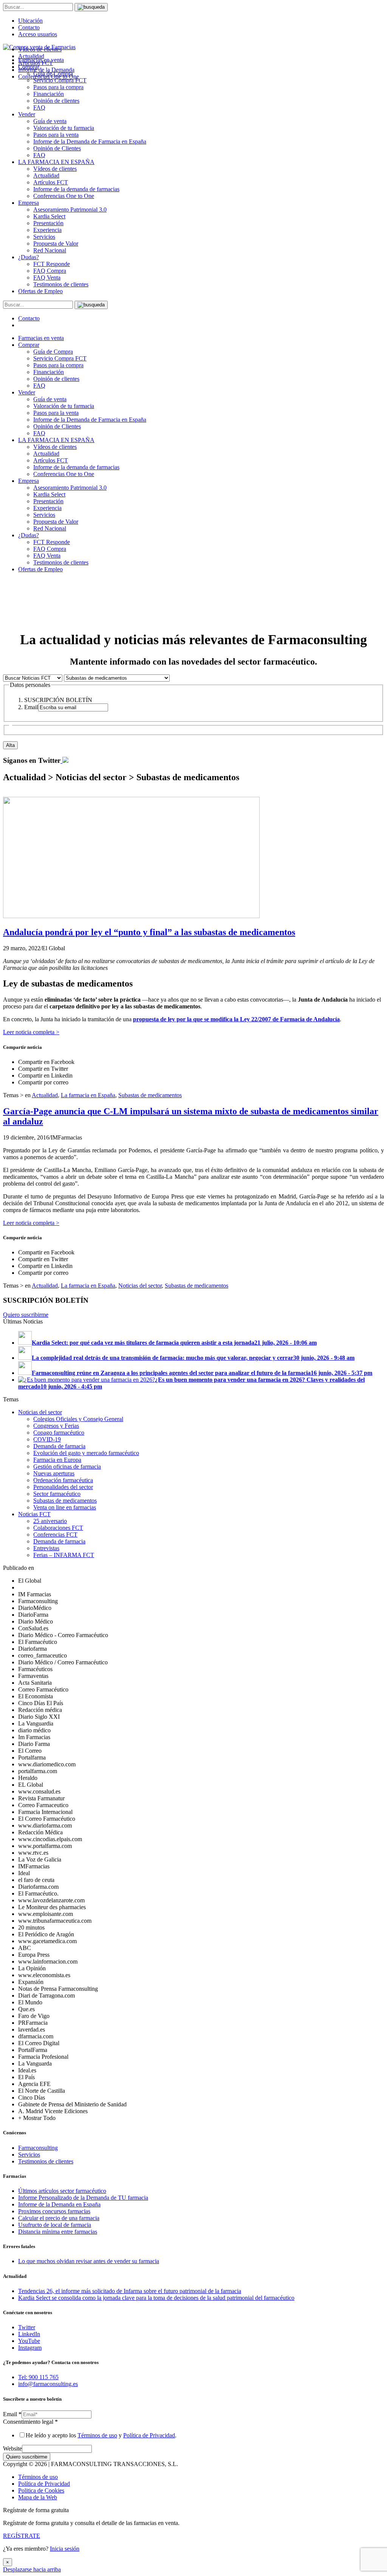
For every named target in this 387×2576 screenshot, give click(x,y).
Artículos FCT (51, 182)
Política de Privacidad (149, 2435)
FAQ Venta (47, 278)
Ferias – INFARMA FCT (64, 1555)
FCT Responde (52, 264)
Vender (27, 114)
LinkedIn (29, 2334)
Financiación (49, 94)
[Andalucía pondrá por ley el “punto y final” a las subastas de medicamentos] (131, 916)
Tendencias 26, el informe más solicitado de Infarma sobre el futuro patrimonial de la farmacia (130, 2291)
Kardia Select (49, 216)
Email (12, 2414)
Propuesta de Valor (56, 244)
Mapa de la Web (38, 2497)
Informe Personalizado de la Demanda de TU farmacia (83, 2198)
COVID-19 (47, 1439)
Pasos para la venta (56, 135)
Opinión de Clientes (57, 148)
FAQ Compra (50, 271)
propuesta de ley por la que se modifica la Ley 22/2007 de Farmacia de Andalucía (236, 1019)
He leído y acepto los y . (101, 2435)
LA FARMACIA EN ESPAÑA (56, 162)
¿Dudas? (29, 257)
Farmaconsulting (38, 2148)
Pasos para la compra (58, 87)
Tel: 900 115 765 (38, 2377)
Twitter (27, 2327)
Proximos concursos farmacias (54, 2211)
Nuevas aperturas (54, 1473)
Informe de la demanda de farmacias (76, 189)
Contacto (29, 27)
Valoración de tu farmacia (64, 128)
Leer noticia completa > (31, 1032)
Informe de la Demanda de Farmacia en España (90, 141)
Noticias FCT (34, 1514)
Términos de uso (97, 2435)
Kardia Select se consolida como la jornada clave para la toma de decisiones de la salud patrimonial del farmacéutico (156, 2298)
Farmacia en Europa (57, 1460)
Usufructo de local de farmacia (55, 2225)
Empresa (29, 203)
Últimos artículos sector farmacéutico (62, 2191)
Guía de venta (50, 121)
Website (12, 2448)
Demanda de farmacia (59, 1446)
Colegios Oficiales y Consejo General (78, 1419)
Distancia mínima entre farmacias (58, 2232)
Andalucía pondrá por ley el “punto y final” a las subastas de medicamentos (149, 932)
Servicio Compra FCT (60, 358)
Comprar (29, 345)
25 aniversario (50, 1521)
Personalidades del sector (63, 1487)
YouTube (29, 2341)
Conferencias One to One (64, 196)
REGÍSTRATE (22, 2536)
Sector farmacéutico (57, 1494)
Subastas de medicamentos (150, 1095)
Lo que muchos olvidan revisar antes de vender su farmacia (89, 2261)
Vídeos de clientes (55, 169)
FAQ (39, 107)
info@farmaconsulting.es (48, 2384)
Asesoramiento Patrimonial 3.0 (70, 210)
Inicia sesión (65, 2549)
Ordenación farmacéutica (63, 1480)
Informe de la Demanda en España (59, 2204)
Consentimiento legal (30, 2422)
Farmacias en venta (41, 338)
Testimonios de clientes (61, 284)
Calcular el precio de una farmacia (59, 2218)
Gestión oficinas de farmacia (67, 1467)
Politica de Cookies (41, 2490)
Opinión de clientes (56, 101)
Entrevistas (46, 1548)
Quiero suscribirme (26, 1315)
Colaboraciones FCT (58, 1528)
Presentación (48, 223)
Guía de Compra (53, 352)
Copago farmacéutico (59, 1433)
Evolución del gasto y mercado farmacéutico (86, 1453)
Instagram (30, 2348)
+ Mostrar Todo (37, 2118)
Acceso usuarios (38, 34)
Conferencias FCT (55, 1535)
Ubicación (30, 21)
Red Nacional (50, 250)
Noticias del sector (140, 1286)
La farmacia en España (88, 1095)
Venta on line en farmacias (65, 1507)
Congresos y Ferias (56, 1426)
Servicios (44, 237)
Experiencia (47, 230)
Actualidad (46, 175)
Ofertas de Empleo (40, 291)
